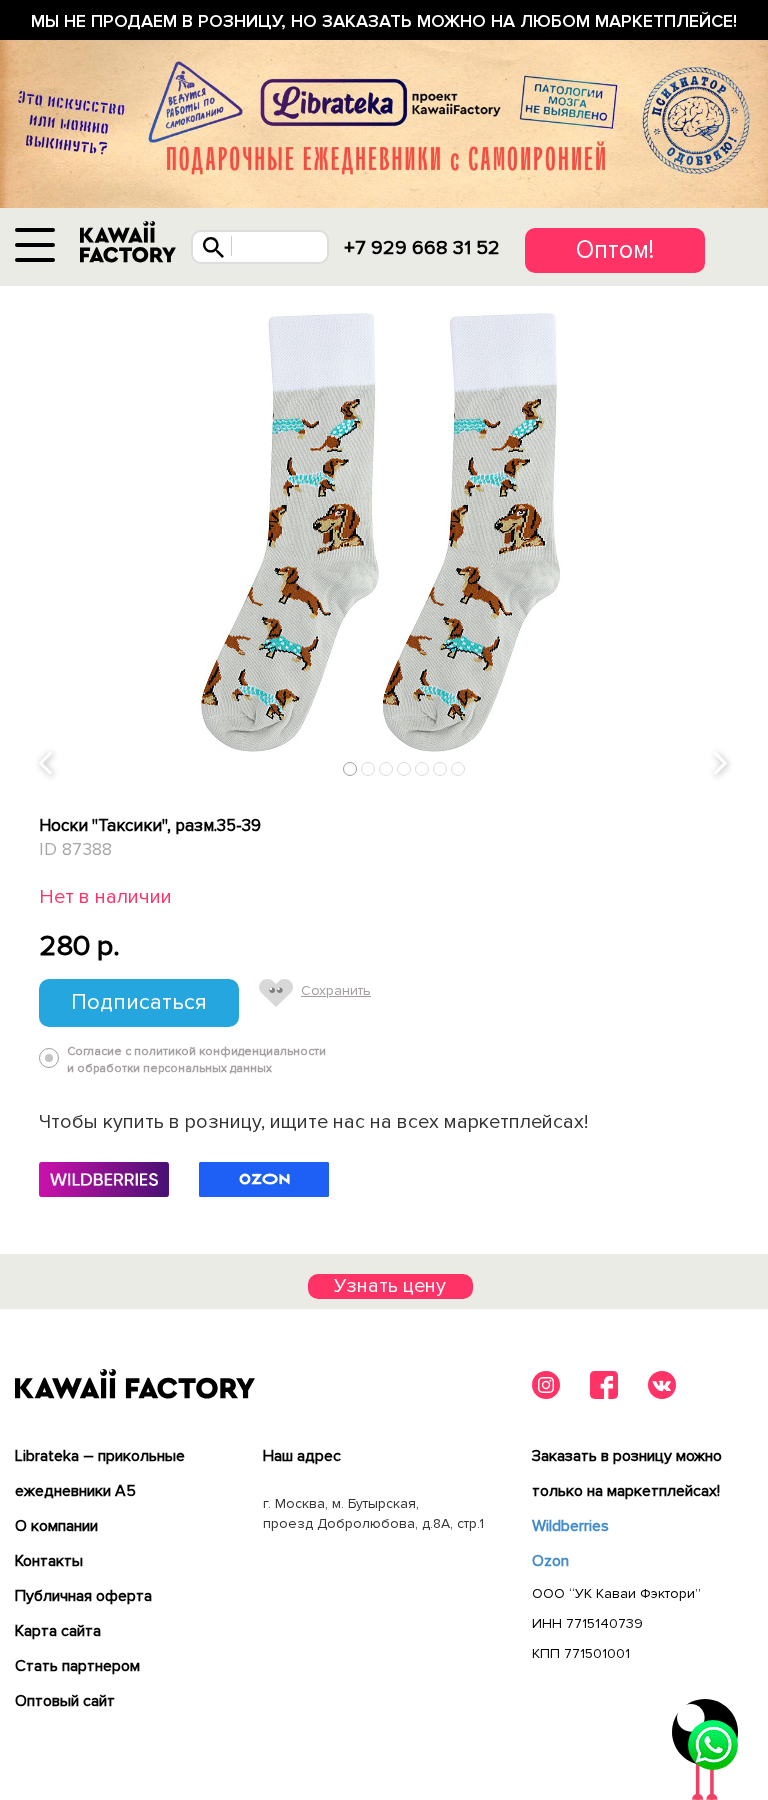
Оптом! (615, 250)
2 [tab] (368, 768)
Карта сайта (58, 1631)
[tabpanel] (384, 536)
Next (722, 764)
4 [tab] (404, 768)
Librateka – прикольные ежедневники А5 (100, 1473)
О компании (56, 1526)
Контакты (49, 1561)
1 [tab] (350, 768)
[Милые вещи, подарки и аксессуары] (128, 242)
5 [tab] (422, 768)
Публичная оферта (83, 1596)
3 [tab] (386, 768)
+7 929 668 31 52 (422, 248)
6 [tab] (440, 768)
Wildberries (570, 1526)
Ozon (550, 1561)
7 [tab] (458, 768)
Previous (47, 764)
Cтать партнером (77, 1666)
